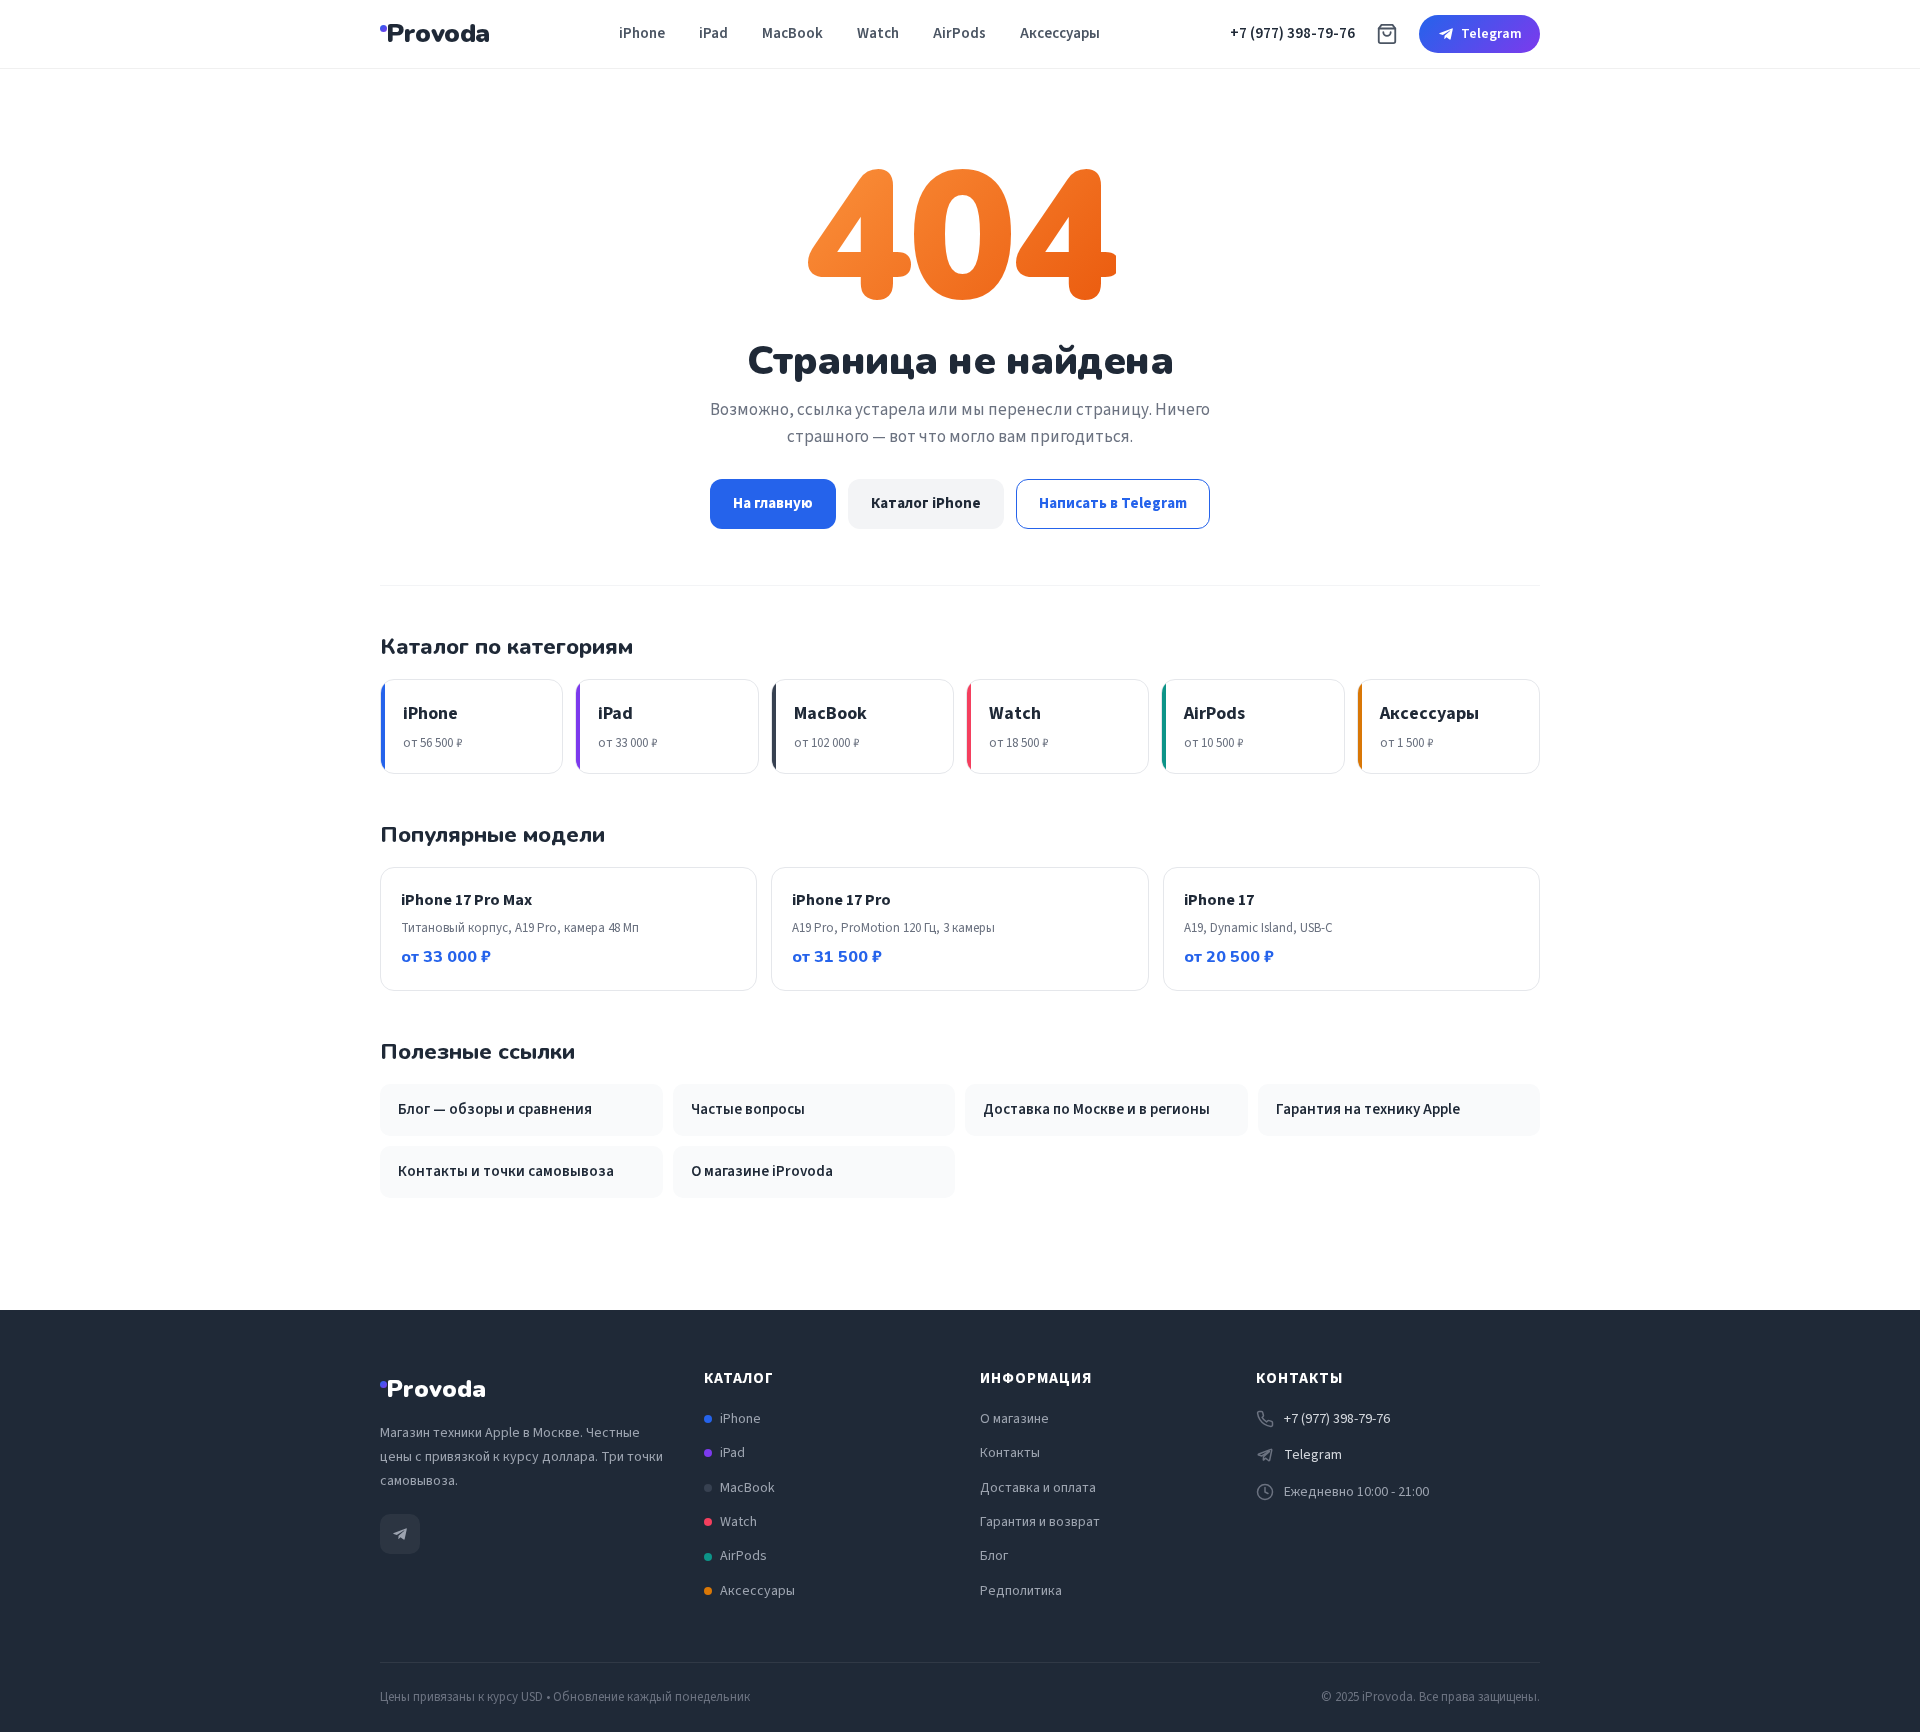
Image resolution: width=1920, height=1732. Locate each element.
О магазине (1014, 1419)
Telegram (1491, 34)
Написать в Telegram (1113, 503)
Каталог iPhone (926, 503)
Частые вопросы (748, 1109)
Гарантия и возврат (1040, 1522)
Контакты (1010, 1453)
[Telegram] (400, 1534)
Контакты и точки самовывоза (506, 1171)
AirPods (959, 33)
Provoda (438, 33)
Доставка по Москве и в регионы (1096, 1109)
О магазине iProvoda (762, 1171)
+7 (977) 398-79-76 (1292, 33)
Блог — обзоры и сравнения (495, 1109)
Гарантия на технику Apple (1368, 1109)
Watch (878, 33)
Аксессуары (1060, 33)
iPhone (642, 33)
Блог (994, 1556)
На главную (773, 503)
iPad (713, 33)
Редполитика (1021, 1591)
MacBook (792, 33)
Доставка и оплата (1038, 1488)
